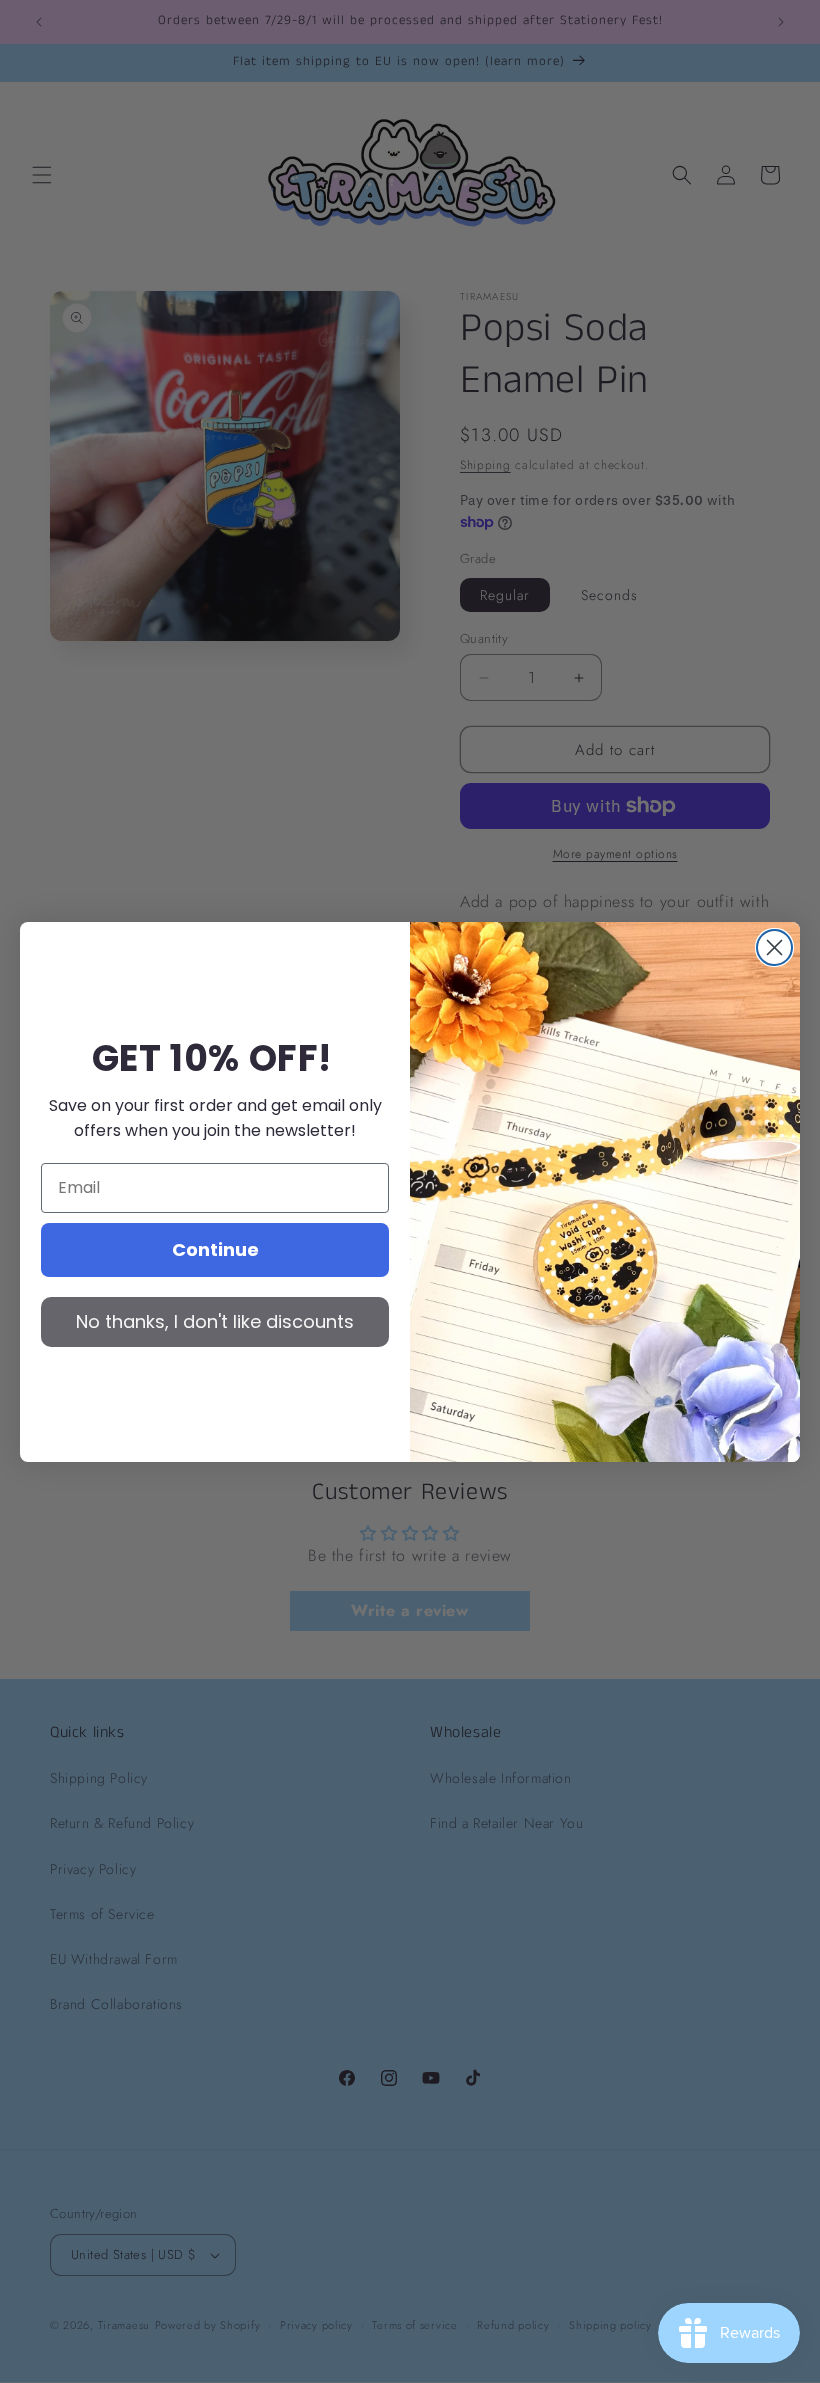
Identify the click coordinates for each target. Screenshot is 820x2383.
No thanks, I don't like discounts (215, 1321)
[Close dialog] (774, 947)
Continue (215, 1249)
